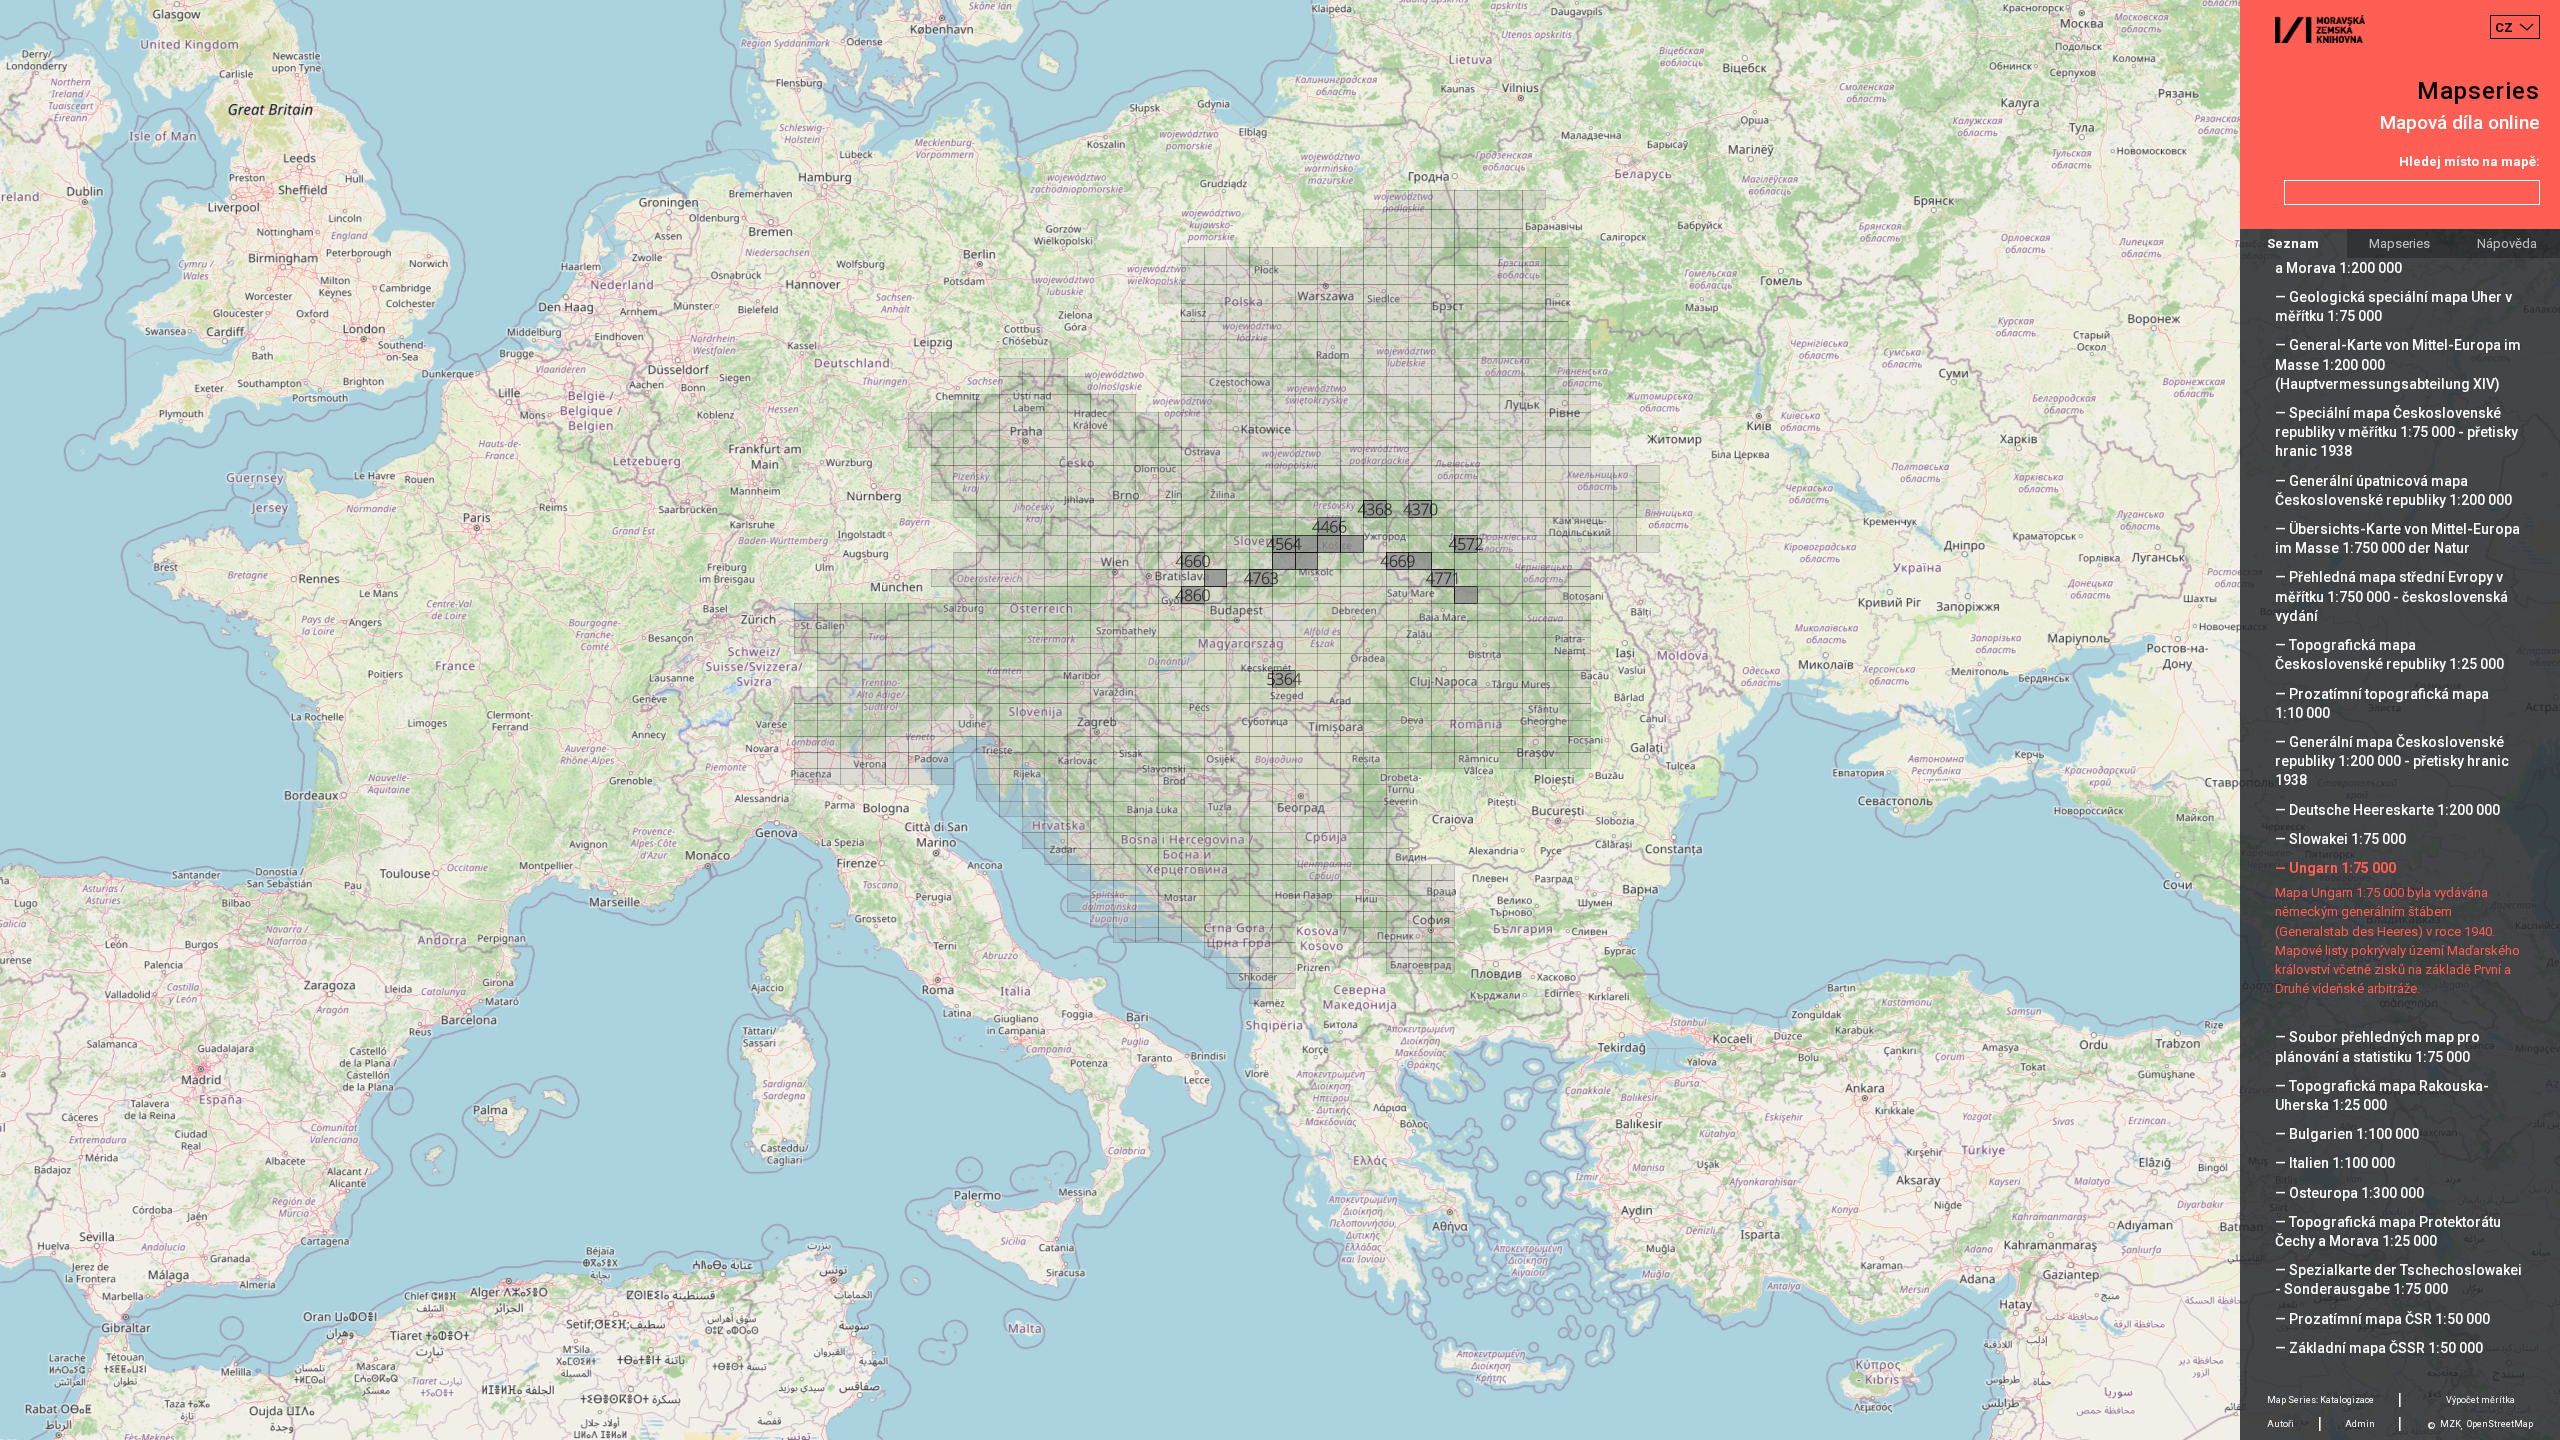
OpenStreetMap (2500, 1424)
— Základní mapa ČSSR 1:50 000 (2379, 1348)
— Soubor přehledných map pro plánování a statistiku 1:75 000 (2377, 1046)
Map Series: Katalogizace (2320, 1400)
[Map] (1280, 720)
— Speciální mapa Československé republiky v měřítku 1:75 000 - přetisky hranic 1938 (2396, 432)
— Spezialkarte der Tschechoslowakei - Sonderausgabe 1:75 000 (2398, 1279)
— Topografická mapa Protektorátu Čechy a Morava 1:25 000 (2388, 1231)
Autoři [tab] (2280, 1424)
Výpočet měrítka (2480, 1400)
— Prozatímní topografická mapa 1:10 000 (2382, 703)
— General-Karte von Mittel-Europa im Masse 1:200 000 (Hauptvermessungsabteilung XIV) (2398, 364)
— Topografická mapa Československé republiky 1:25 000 (2389, 654)
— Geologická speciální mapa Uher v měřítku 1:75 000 (2393, 306)
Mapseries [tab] (2399, 243)
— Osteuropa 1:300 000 (2349, 1193)
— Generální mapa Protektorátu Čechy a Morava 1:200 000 (2398, 258)
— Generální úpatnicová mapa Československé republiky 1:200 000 (2393, 490)
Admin (2360, 1424)
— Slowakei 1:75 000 (2340, 839)
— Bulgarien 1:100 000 (2347, 1134)
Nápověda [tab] (2507, 243)
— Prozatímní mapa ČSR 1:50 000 (2382, 1319)
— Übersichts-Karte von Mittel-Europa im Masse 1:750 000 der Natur (2397, 538)
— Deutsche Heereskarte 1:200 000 (2387, 810)
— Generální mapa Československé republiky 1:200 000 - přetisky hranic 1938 (2392, 761)
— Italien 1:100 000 (2335, 1163)
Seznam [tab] (2293, 243)
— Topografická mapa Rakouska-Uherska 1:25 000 (2382, 1095)
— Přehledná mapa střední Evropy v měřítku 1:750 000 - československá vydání (2391, 596)
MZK (2450, 1424)
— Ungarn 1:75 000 (2335, 868)
